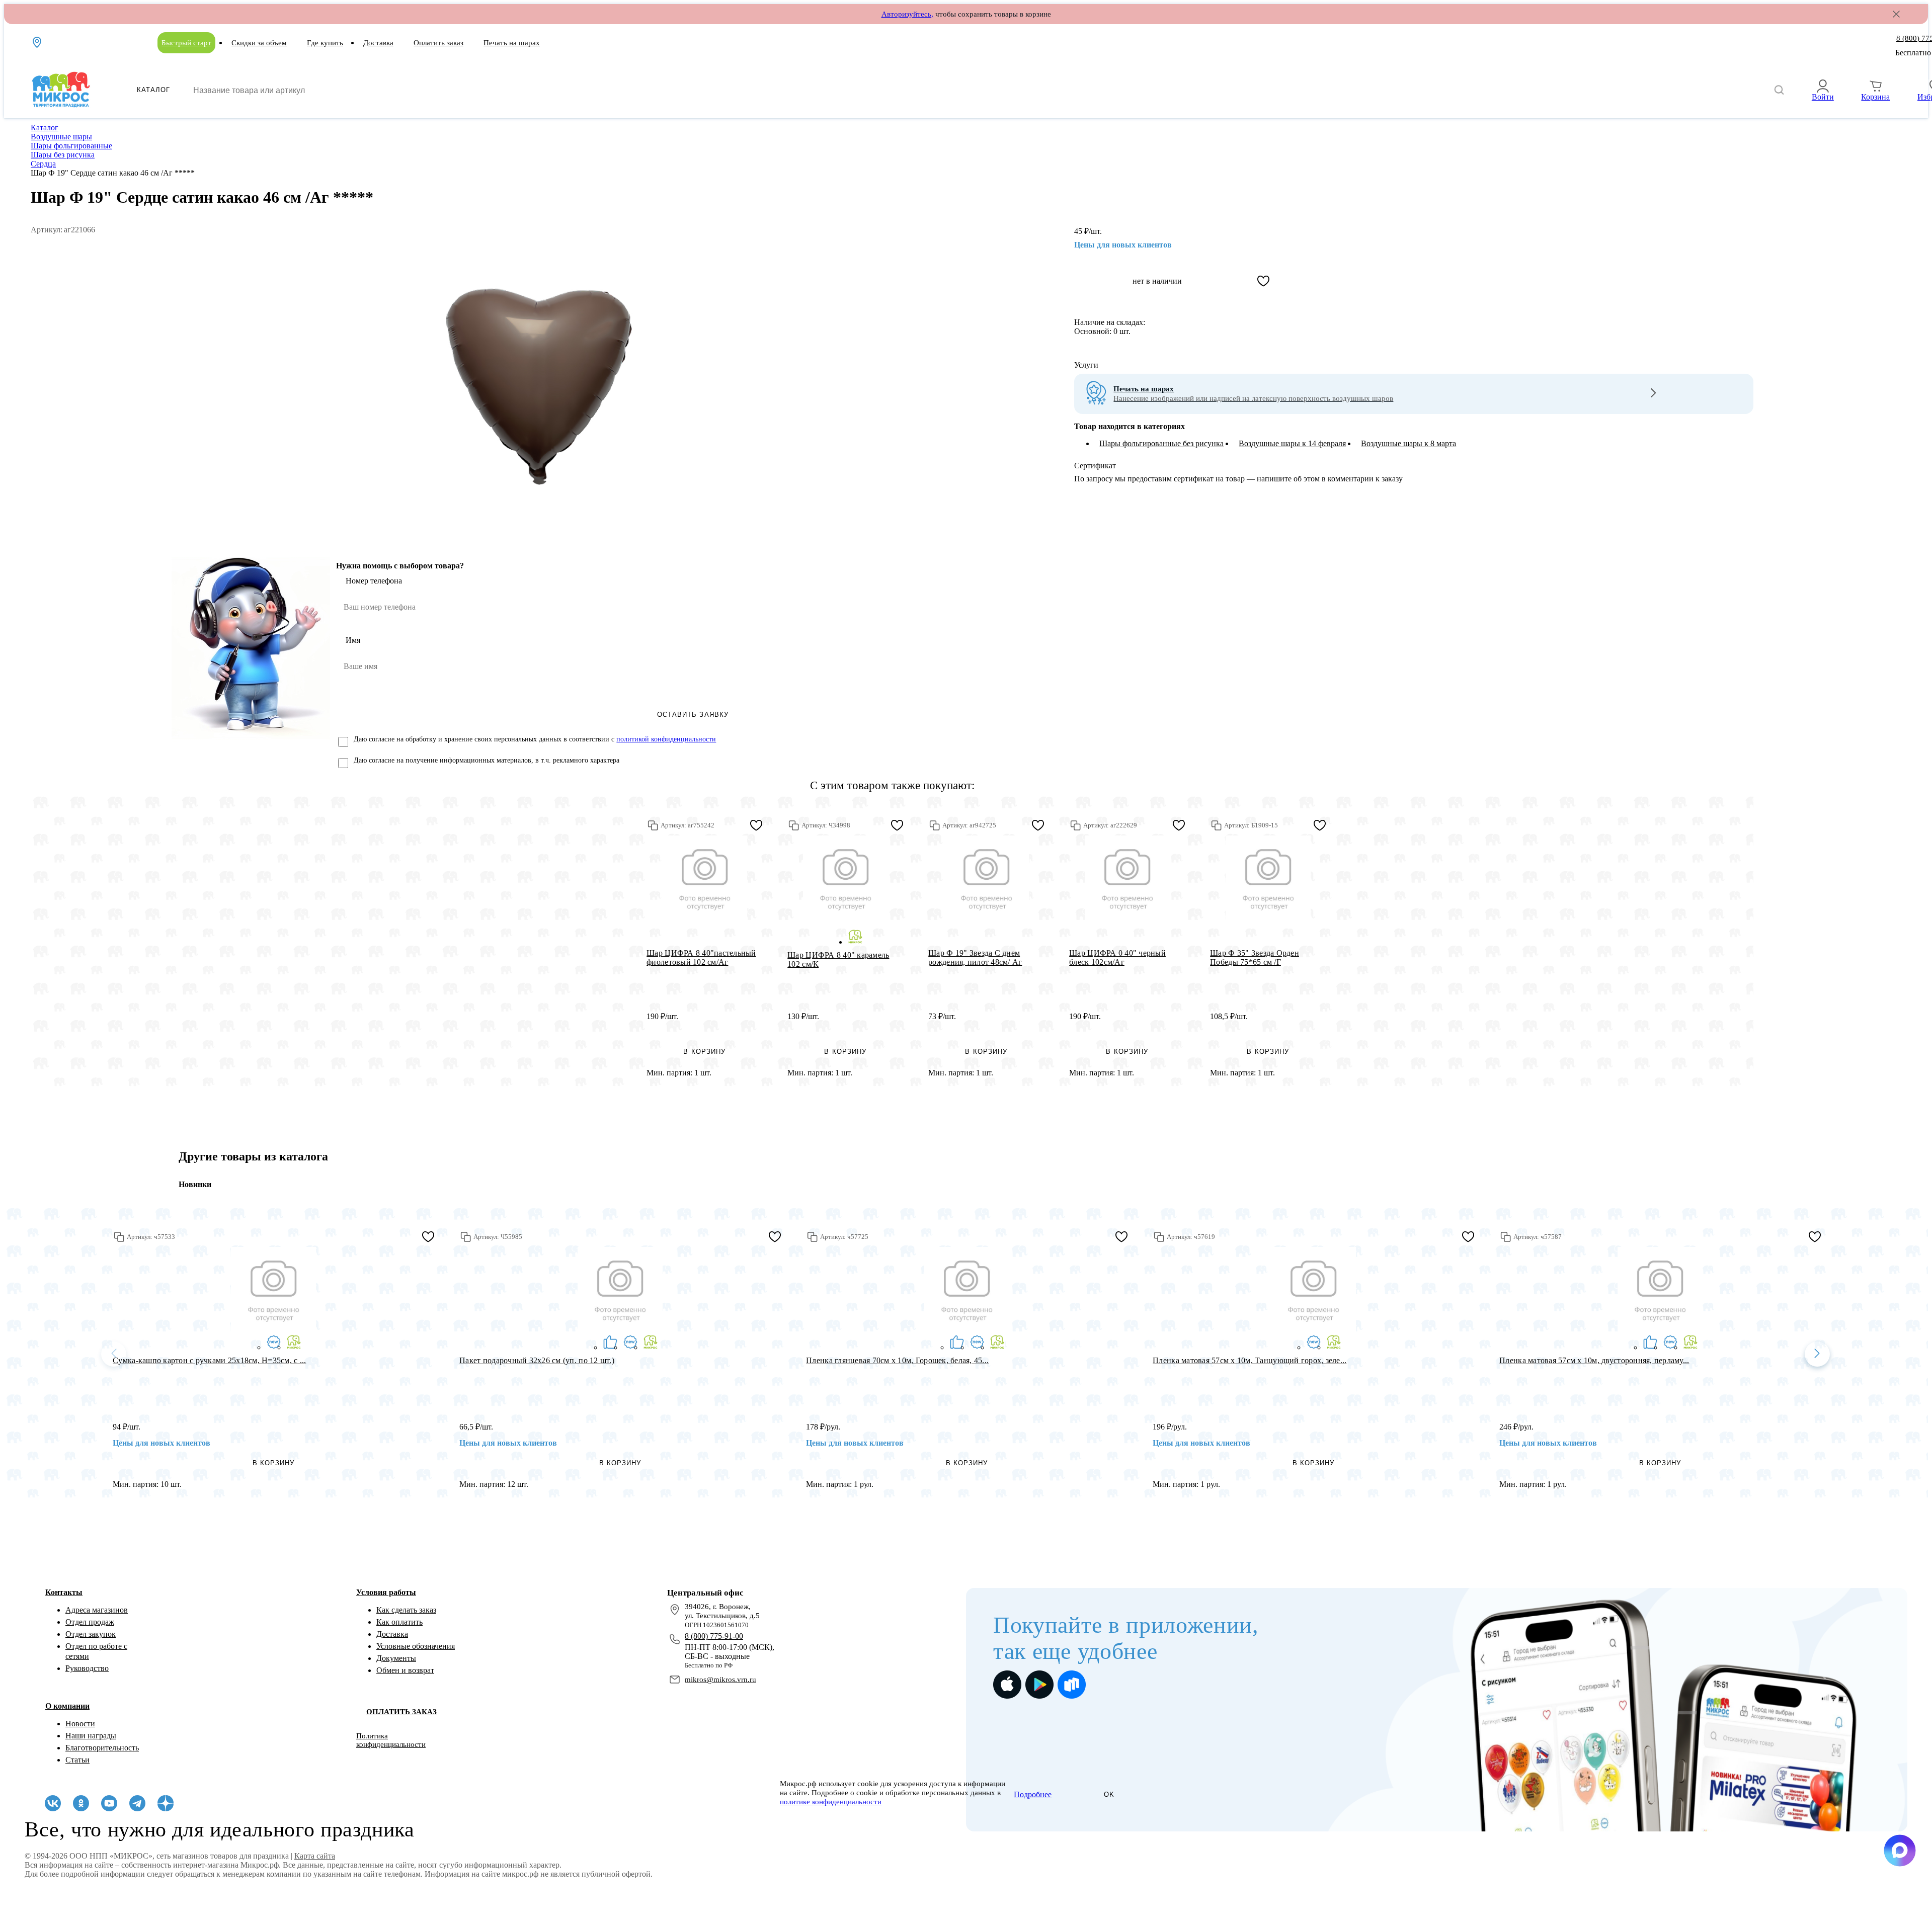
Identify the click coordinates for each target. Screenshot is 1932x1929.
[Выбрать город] (38, 42)
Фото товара (705, 878)
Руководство (87, 1668)
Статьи (77, 1760)
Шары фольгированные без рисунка (1161, 443)
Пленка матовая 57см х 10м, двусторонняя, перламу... (1594, 1360)
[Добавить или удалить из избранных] (1263, 281)
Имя (353, 640)
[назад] (114, 1354)
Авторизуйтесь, (907, 14)
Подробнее (1033, 1794)
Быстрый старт (186, 43)
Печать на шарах (512, 43)
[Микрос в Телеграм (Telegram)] (137, 1803)
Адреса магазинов (97, 1610)
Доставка (378, 43)
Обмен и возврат (405, 1670)
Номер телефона (374, 581)
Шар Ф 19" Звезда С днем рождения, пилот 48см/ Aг (975, 957)
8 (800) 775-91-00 (714, 1636)
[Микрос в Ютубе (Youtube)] (109, 1803)
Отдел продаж (90, 1622)
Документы (396, 1658)
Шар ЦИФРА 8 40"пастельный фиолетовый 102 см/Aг (701, 957)
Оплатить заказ (438, 43)
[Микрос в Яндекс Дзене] (166, 1803)
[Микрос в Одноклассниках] (81, 1803)
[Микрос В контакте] (53, 1803)
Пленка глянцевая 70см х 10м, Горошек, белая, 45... (897, 1360)
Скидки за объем (259, 43)
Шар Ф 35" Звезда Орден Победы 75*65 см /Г (1255, 957)
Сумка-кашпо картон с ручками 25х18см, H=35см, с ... (209, 1360)
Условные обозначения (416, 1646)
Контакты (64, 1592)
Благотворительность (102, 1748)
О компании (67, 1706)
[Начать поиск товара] (1779, 90)
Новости (80, 1724)
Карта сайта (315, 1856)
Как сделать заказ (406, 1610)
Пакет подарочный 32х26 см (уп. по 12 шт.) (537, 1360)
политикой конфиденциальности (666, 739)
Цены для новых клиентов (1123, 245)
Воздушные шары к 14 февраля (1292, 443)
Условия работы (386, 1592)
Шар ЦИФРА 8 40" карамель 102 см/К (838, 959)
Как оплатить (399, 1622)
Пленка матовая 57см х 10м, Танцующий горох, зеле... (1250, 1360)
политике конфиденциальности (831, 1802)
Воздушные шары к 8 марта (1408, 443)
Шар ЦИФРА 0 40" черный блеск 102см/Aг (1117, 957)
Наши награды (91, 1736)
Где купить (325, 43)
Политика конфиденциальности (391, 1740)
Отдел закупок (91, 1634)
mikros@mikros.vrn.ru (720, 1680)
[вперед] (1817, 1354)
